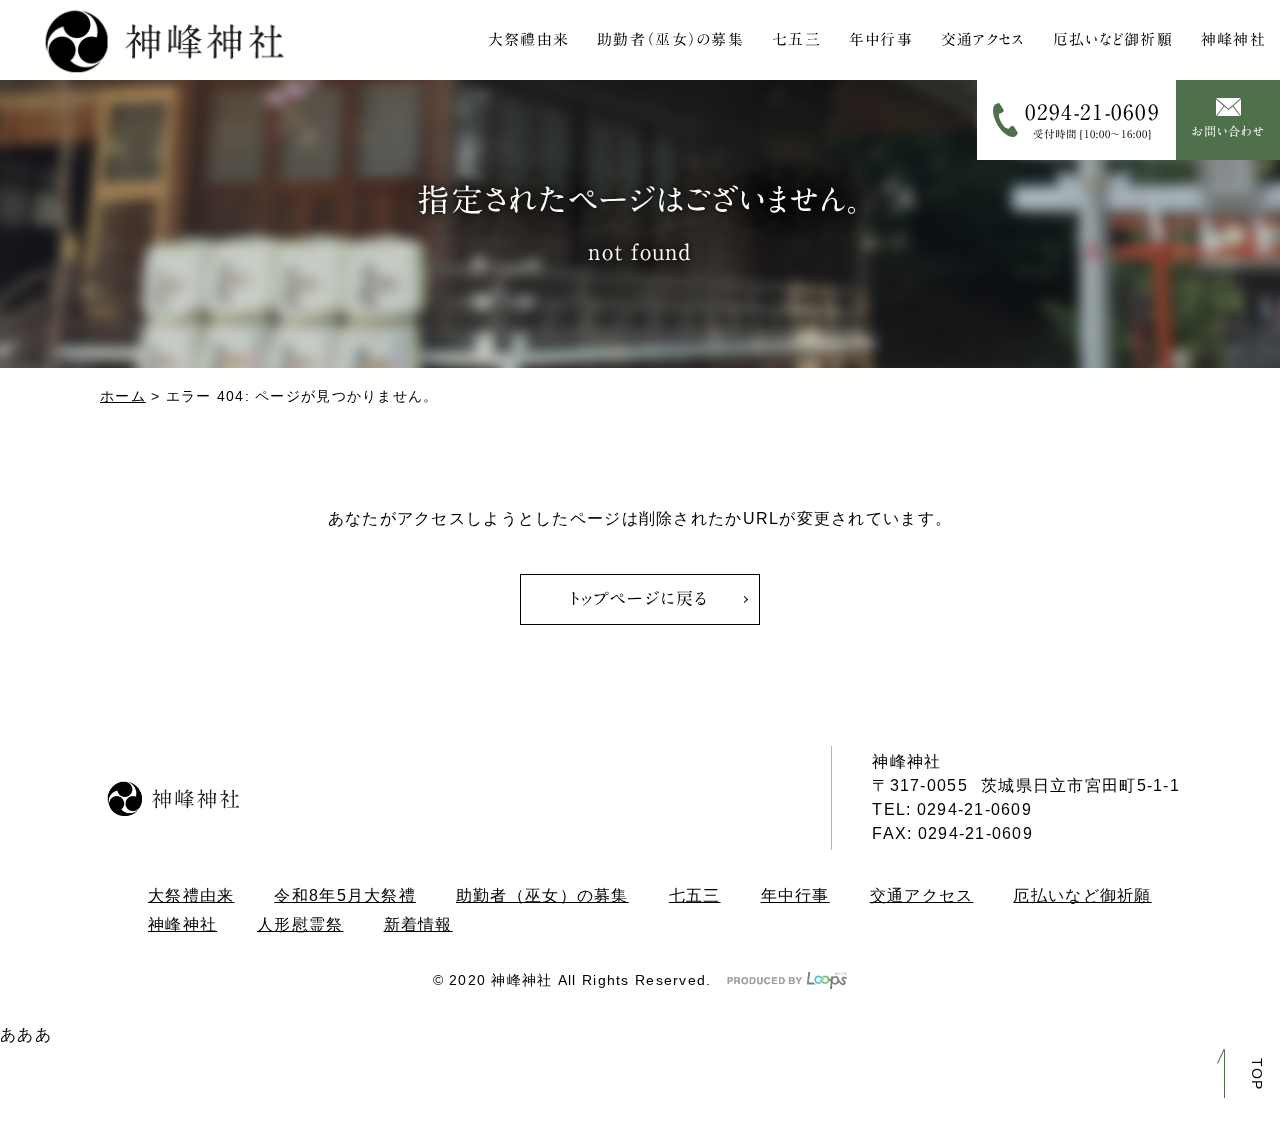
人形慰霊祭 (300, 924)
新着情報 (418, 924)
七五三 (796, 39)
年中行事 (881, 39)
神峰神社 (1233, 39)
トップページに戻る (639, 598)
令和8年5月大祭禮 (345, 895)
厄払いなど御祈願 (1113, 39)
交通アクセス (983, 39)
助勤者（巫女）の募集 (670, 39)
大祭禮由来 (528, 39)
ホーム (123, 396)
